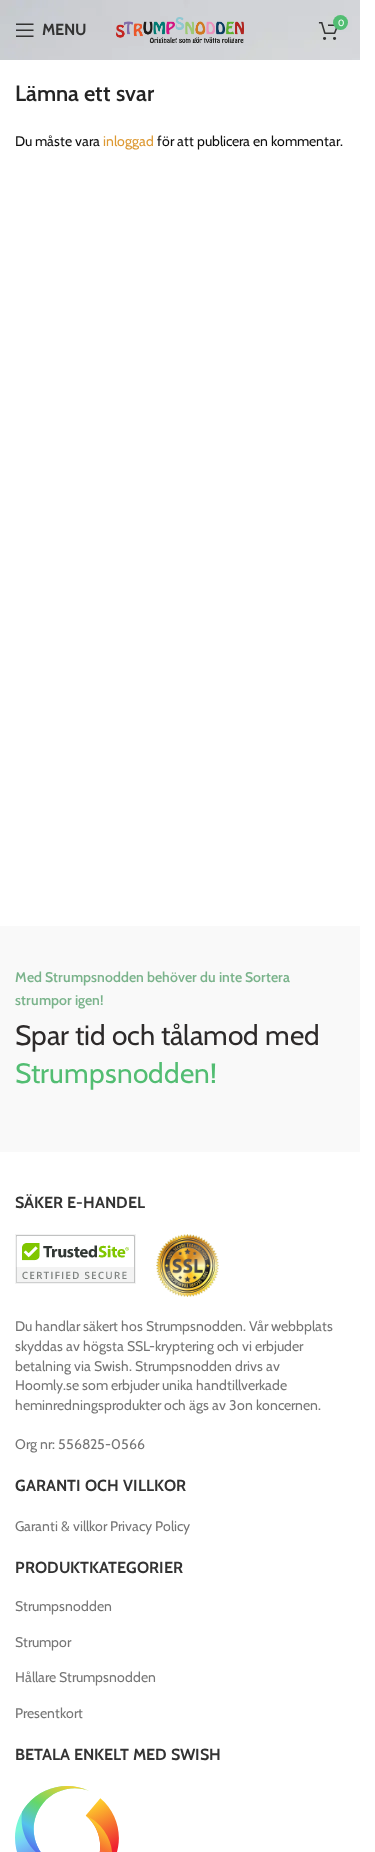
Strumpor (43, 1642)
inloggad (128, 141)
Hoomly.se (47, 1385)
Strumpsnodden (63, 1606)
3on (241, 1405)
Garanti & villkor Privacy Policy (102, 1526)
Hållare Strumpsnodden (85, 1677)
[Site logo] (180, 28)
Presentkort (49, 1713)
